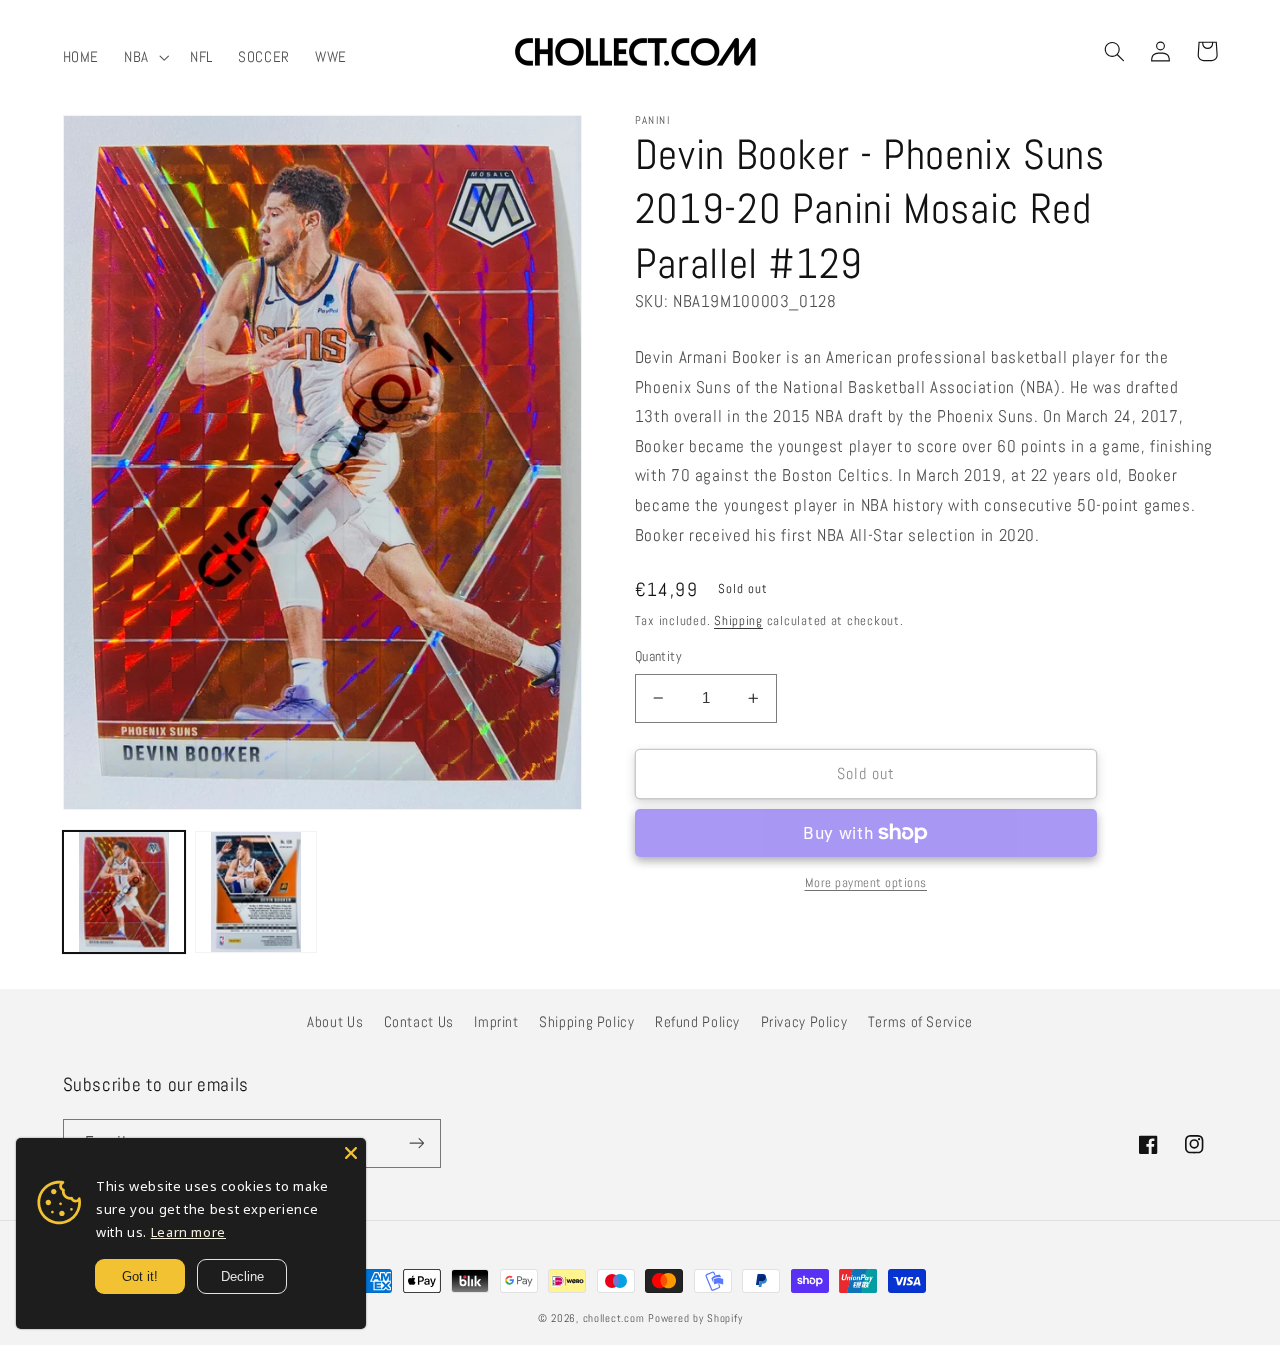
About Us (335, 1022)
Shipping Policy (586, 1022)
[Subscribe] (416, 1143)
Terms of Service (920, 1022)
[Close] (351, 1153)
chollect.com (614, 1318)
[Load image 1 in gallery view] (124, 892)
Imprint (496, 1022)
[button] (145, 57)
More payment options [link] (866, 883)
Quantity (658, 656)
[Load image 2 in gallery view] (256, 892)
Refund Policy (697, 1022)
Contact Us (419, 1022)
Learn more (188, 1232)
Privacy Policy (804, 1022)
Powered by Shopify (695, 1318)
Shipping (738, 621)
